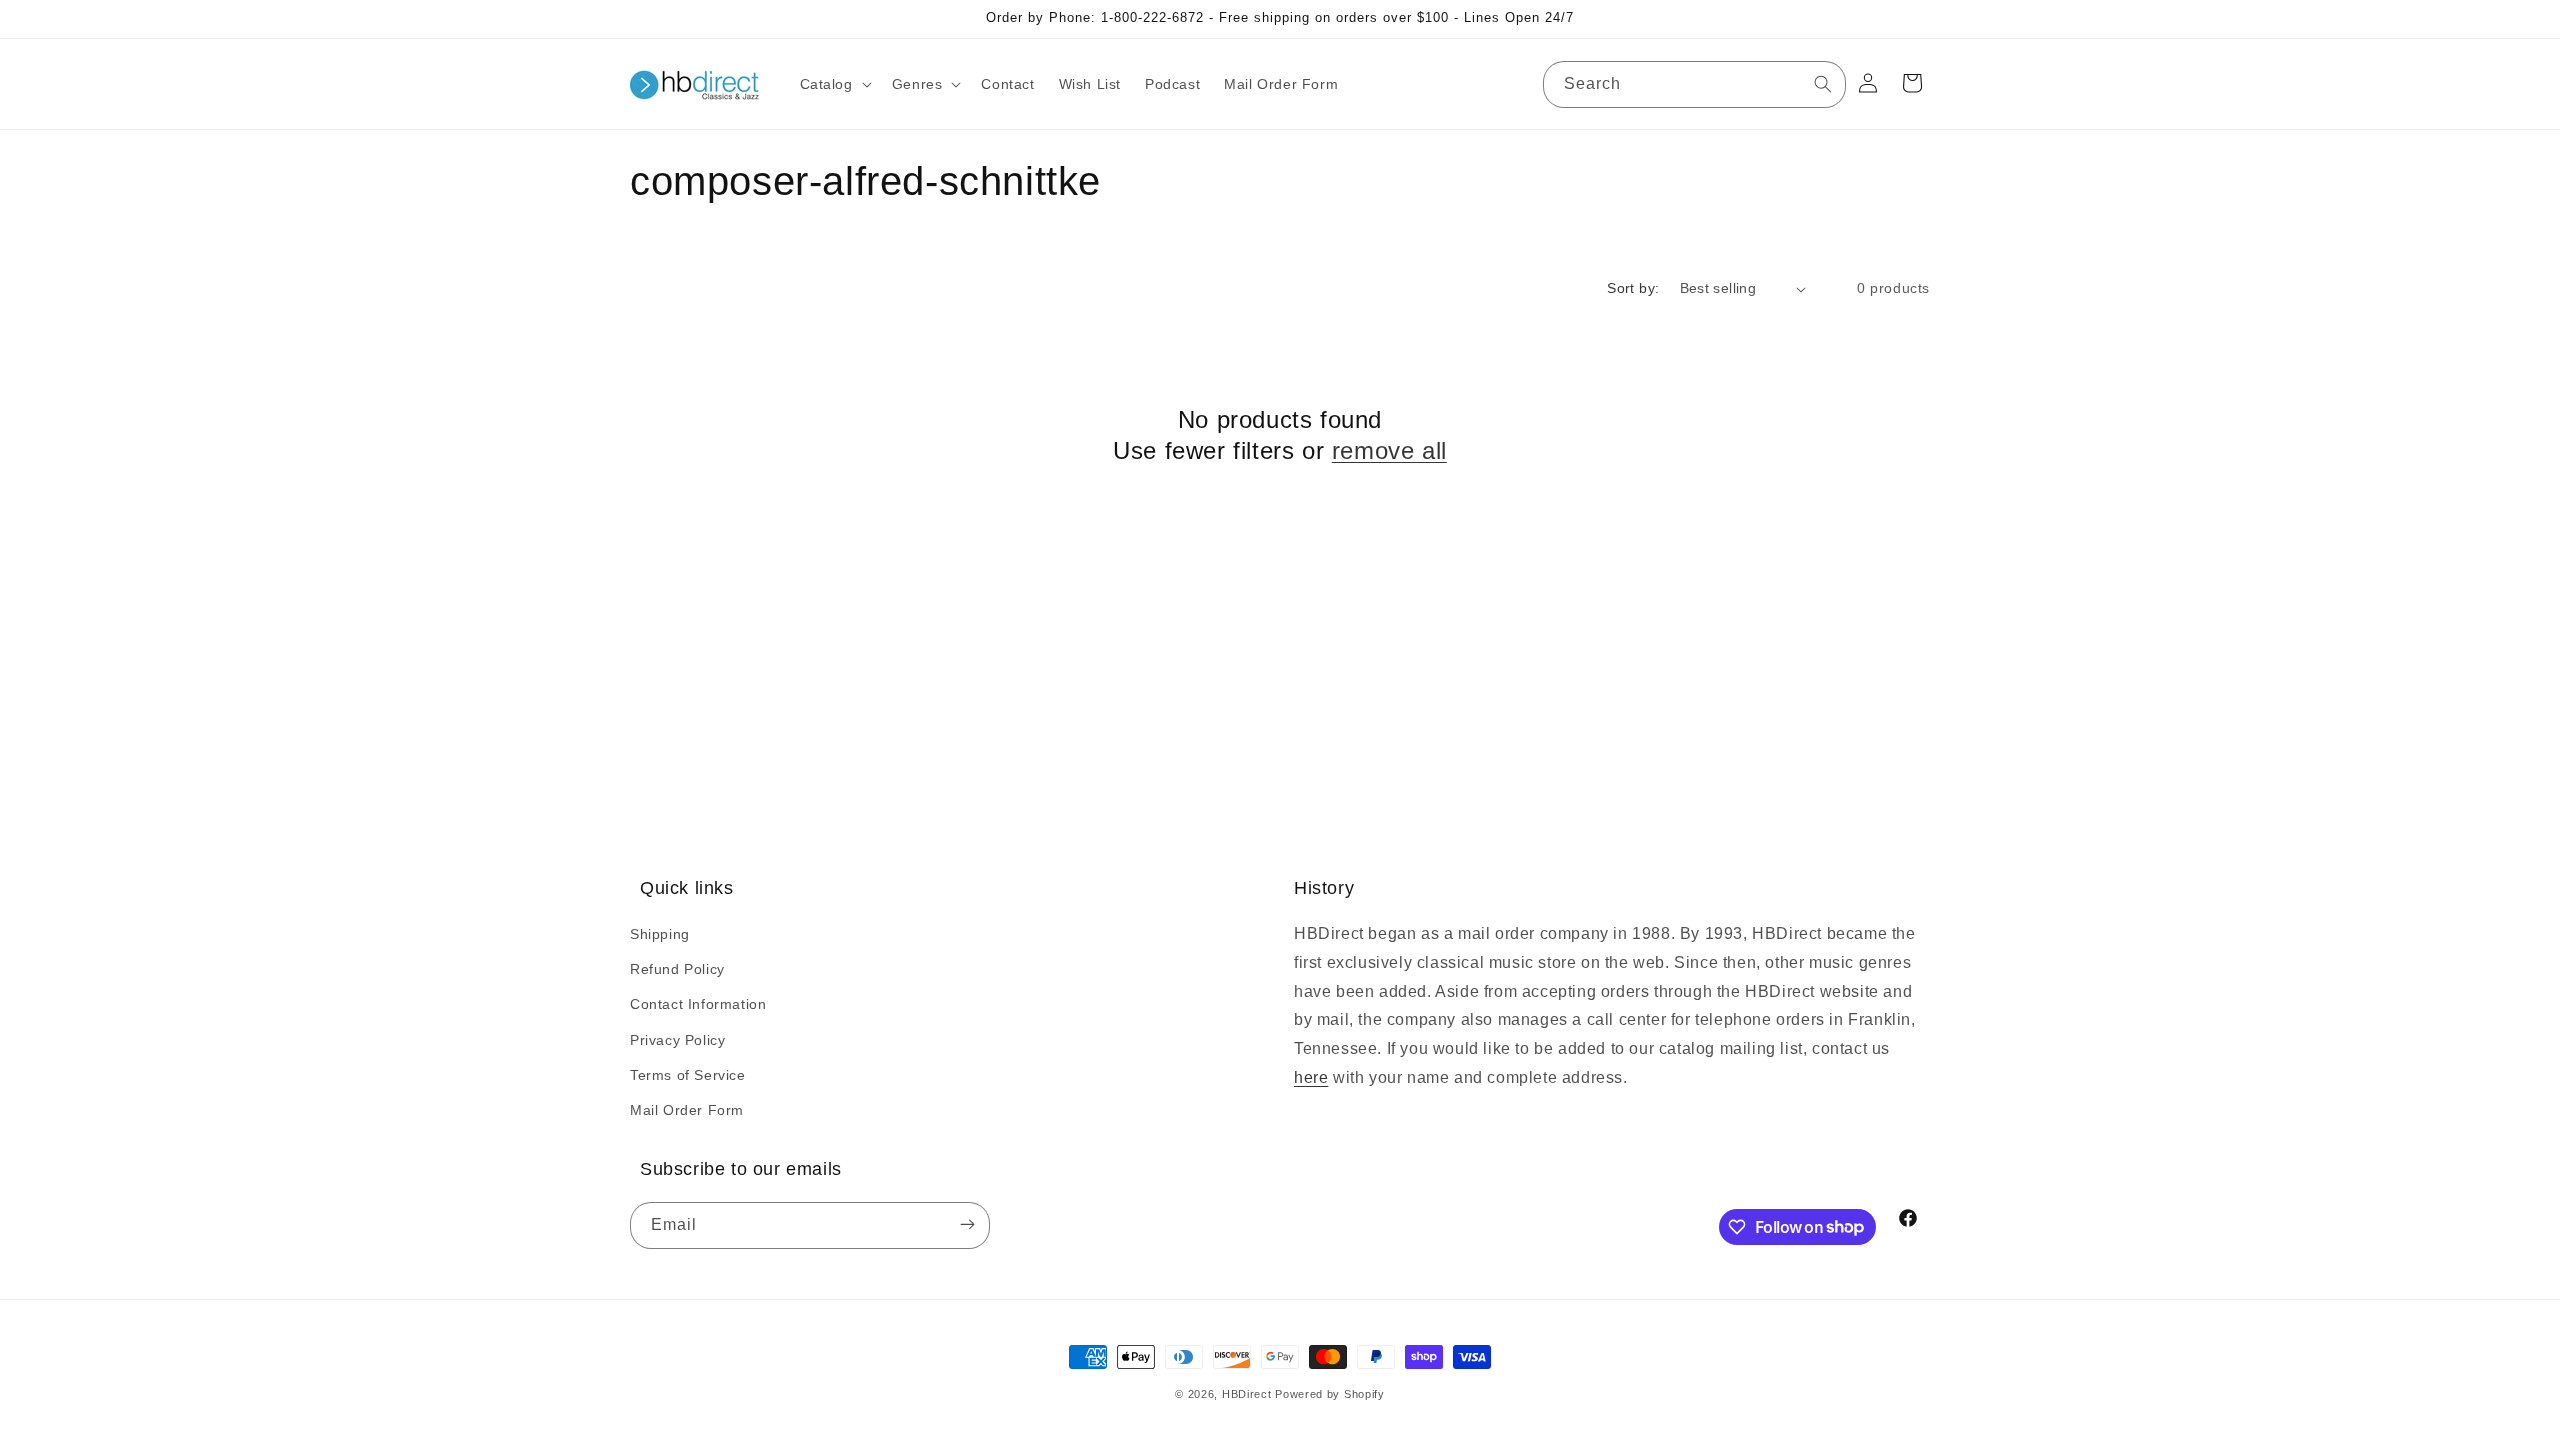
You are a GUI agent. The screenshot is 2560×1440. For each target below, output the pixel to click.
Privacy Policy (677, 1040)
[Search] (1823, 84)
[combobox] (1694, 84)
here (1311, 1077)
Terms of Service (688, 1075)
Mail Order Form (687, 1110)
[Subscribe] (967, 1225)
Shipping (660, 934)
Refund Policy (677, 969)
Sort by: (1633, 288)
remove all (1389, 450)
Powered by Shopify (1330, 1394)
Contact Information (698, 1004)
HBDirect (1247, 1394)
